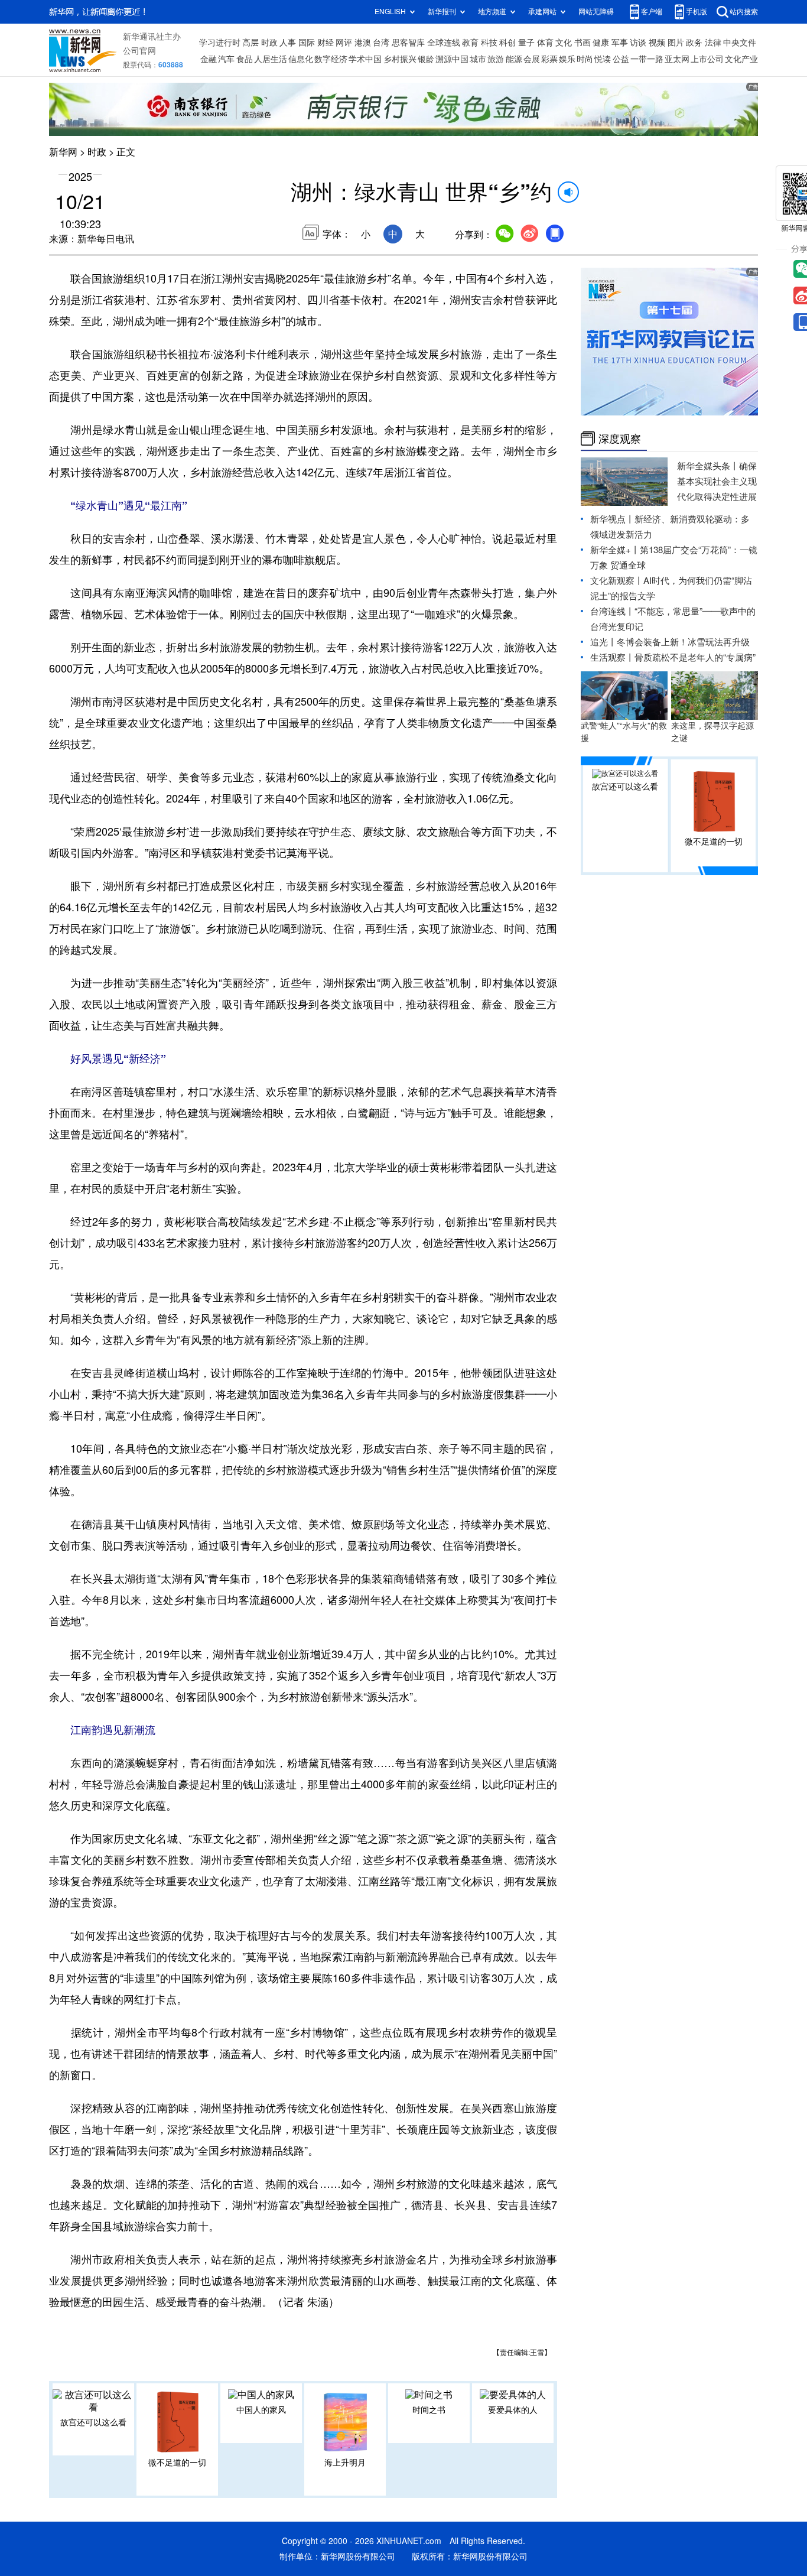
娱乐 (567, 59)
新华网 (63, 152)
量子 (526, 43)
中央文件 (740, 43)
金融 (209, 59)
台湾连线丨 (612, 611)
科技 (489, 43)
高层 (250, 43)
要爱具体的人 (513, 2410)
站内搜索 (744, 12)
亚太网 (677, 59)
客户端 (652, 12)
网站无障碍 (596, 12)
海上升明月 (345, 2463)
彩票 (549, 59)
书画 (583, 43)
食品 (245, 59)
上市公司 (707, 59)
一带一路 (647, 59)
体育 (545, 43)
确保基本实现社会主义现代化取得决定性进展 (717, 481)
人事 (288, 43)
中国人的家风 (261, 2410)
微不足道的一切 (177, 2463)
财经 (326, 43)
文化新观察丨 (617, 581)
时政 (269, 43)
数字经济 (331, 59)
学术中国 (365, 59)
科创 (507, 43)
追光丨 (603, 642)
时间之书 (429, 2410)
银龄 (426, 59)
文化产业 (741, 59)
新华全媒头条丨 (708, 466)
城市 (478, 59)
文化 (564, 43)
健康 (601, 43)
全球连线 (444, 43)
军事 (620, 43)
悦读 (603, 59)
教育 (470, 43)
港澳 (363, 43)
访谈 (638, 43)
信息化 (301, 59)
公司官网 (139, 51)
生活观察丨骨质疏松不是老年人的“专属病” (673, 657)
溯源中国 (452, 59)
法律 (713, 43)
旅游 (496, 59)
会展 (532, 59)
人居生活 (271, 59)
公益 (621, 59)
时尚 (585, 59)
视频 (657, 43)
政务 (694, 43)
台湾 (381, 43)
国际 (307, 43)
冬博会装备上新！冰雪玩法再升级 (683, 642)
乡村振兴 (400, 59)
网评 (344, 43)
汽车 (226, 59)
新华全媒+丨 (615, 550)
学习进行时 (220, 43)
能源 (514, 59)
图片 (676, 43)
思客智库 (408, 43)
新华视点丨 (612, 519)
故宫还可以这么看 (93, 2422)
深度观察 (620, 438)
